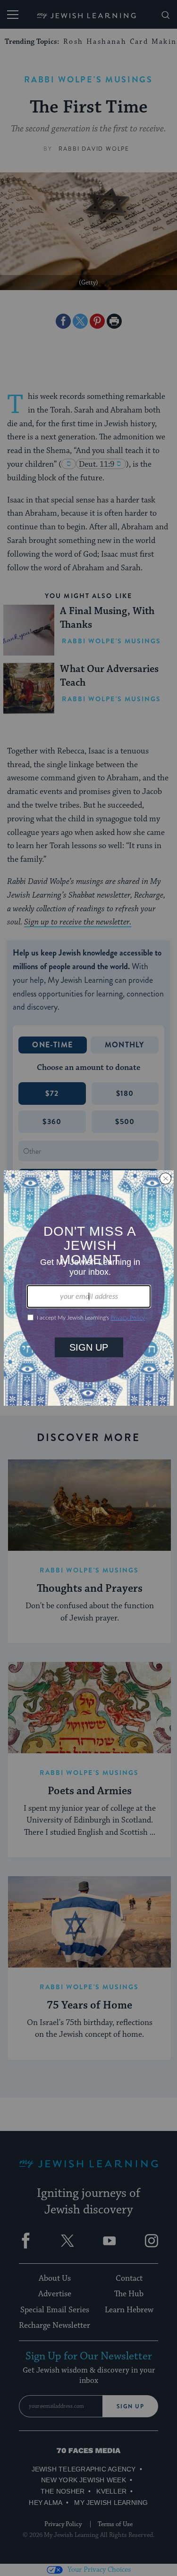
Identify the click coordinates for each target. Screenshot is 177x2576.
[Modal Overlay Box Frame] (89, 1288)
